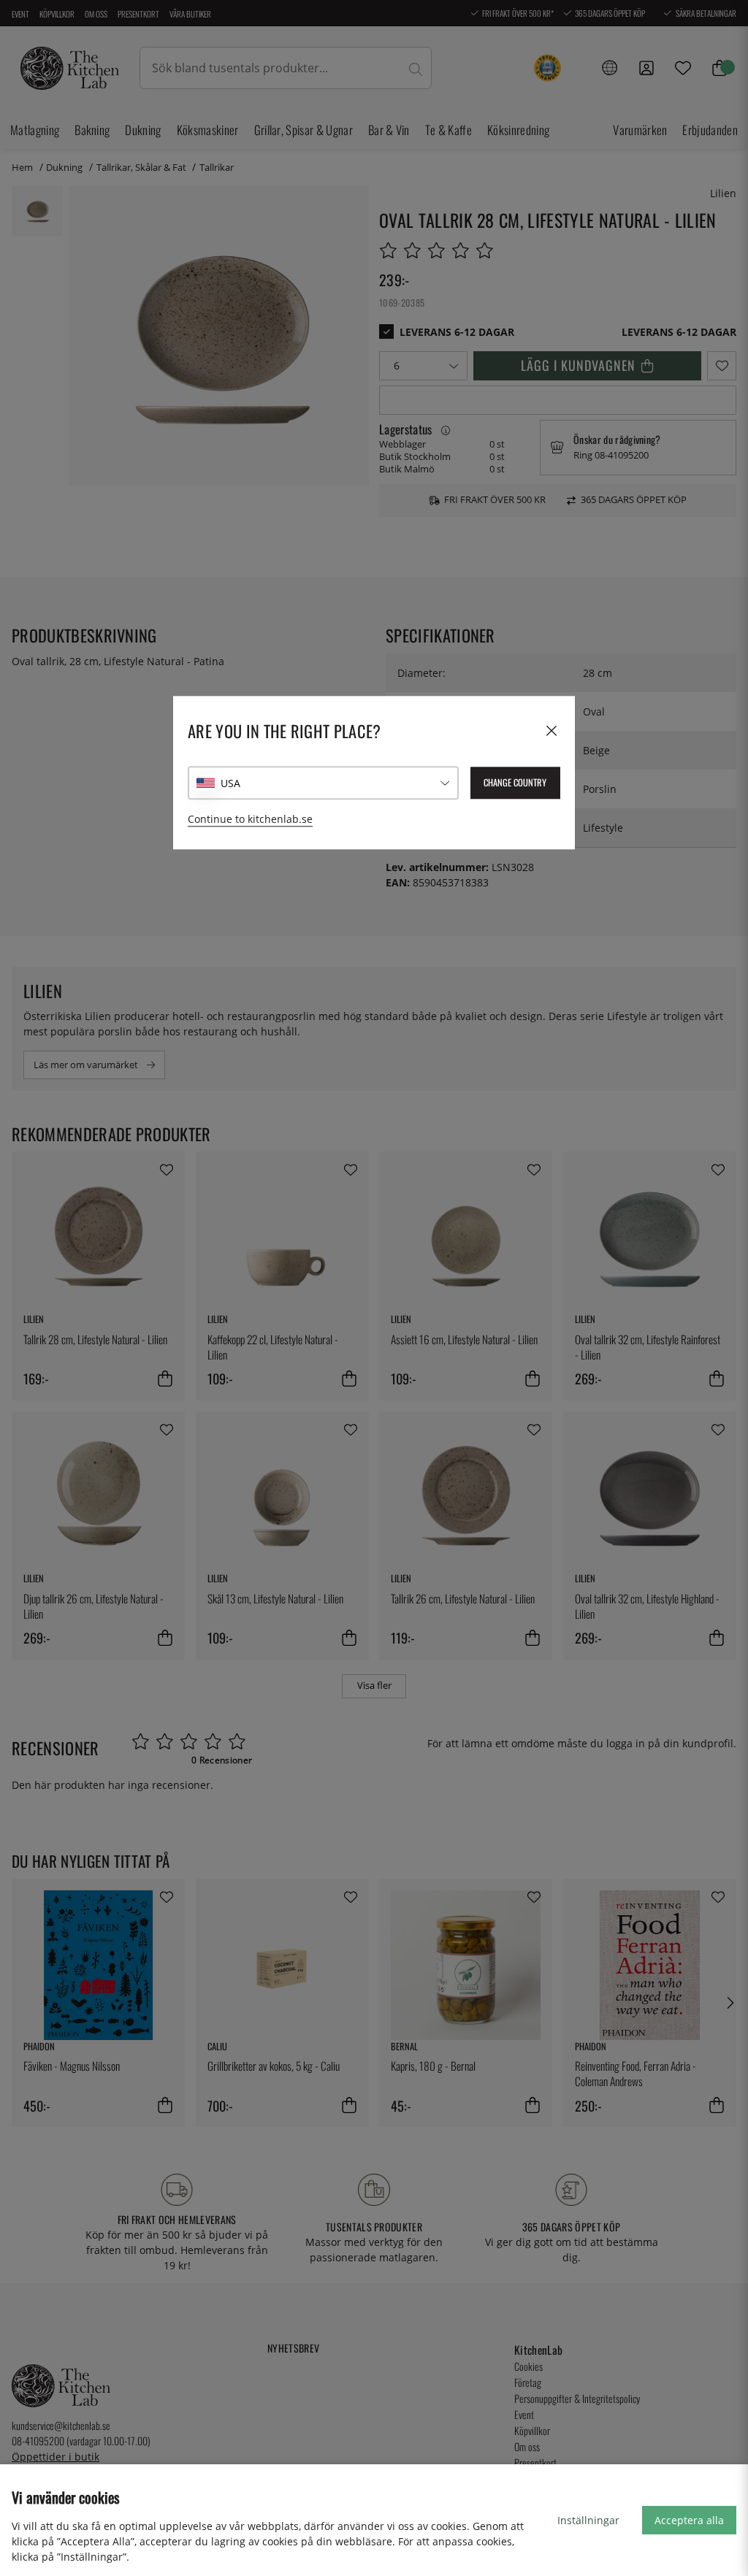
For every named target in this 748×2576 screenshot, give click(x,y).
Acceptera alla (689, 2520)
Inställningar (588, 2520)
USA (230, 783)
